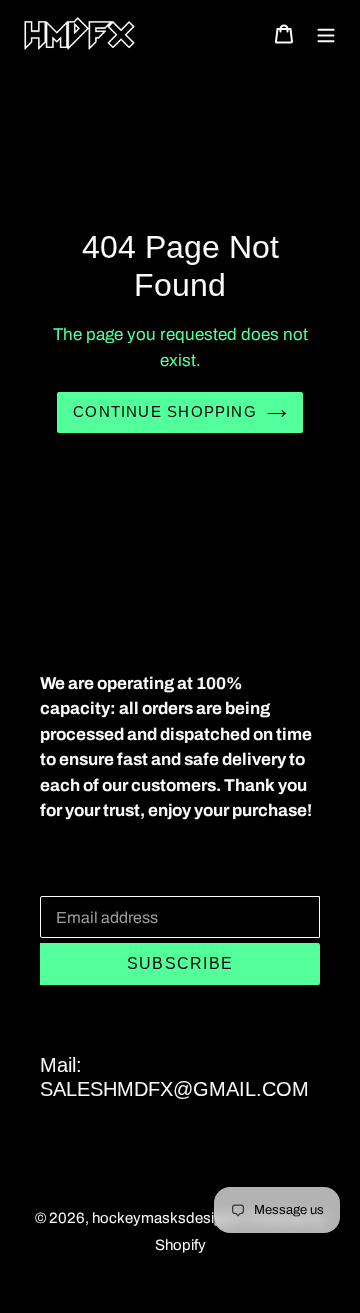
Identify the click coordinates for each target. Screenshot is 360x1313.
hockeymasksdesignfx (167, 1218)
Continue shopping (165, 411)
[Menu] (326, 33)
